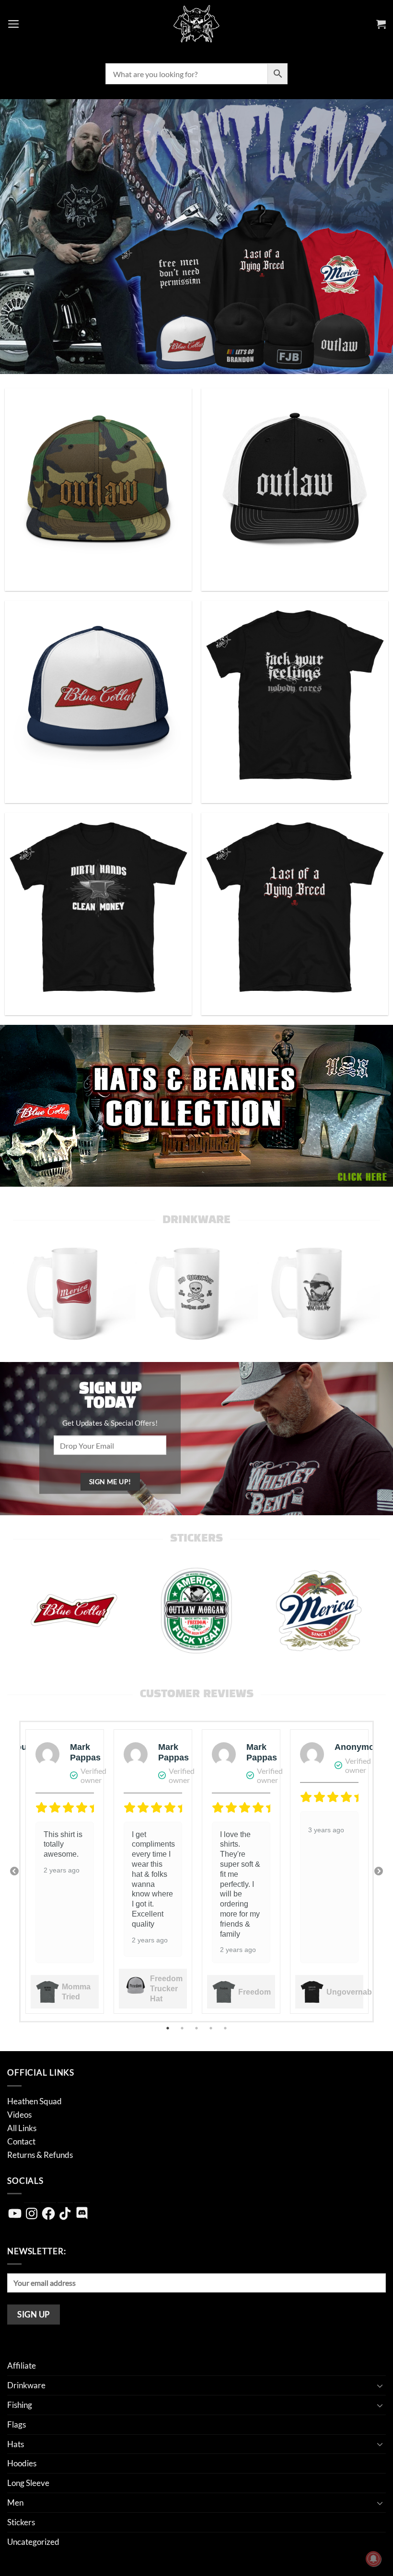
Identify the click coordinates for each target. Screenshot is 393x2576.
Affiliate (22, 2366)
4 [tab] (212, 2028)
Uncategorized (33, 2542)
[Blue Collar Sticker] (74, 1611)
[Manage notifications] (373, 2559)
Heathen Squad (35, 2101)
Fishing (20, 2405)
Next (379, 1872)
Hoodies (22, 2463)
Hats (16, 2444)
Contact (21, 2141)
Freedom (254, 1992)
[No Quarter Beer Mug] (196, 1292)
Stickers (21, 2522)
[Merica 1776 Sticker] (319, 1611)
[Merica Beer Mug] (74, 1292)
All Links (22, 2128)
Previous (14, 1872)
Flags (17, 2424)
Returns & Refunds (40, 2155)
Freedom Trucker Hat (166, 1989)
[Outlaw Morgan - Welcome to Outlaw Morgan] (197, 24)
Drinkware (26, 2385)
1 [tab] (169, 2028)
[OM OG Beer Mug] (318, 1292)
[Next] (360, 1292)
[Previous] (33, 1292)
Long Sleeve (28, 2483)
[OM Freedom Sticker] (196, 1611)
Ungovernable (352, 1992)
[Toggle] (380, 2385)
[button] (14, 24)
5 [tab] (226, 2028)
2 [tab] (183, 2028)
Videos (19, 2115)
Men (15, 2502)
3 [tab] (197, 2028)
